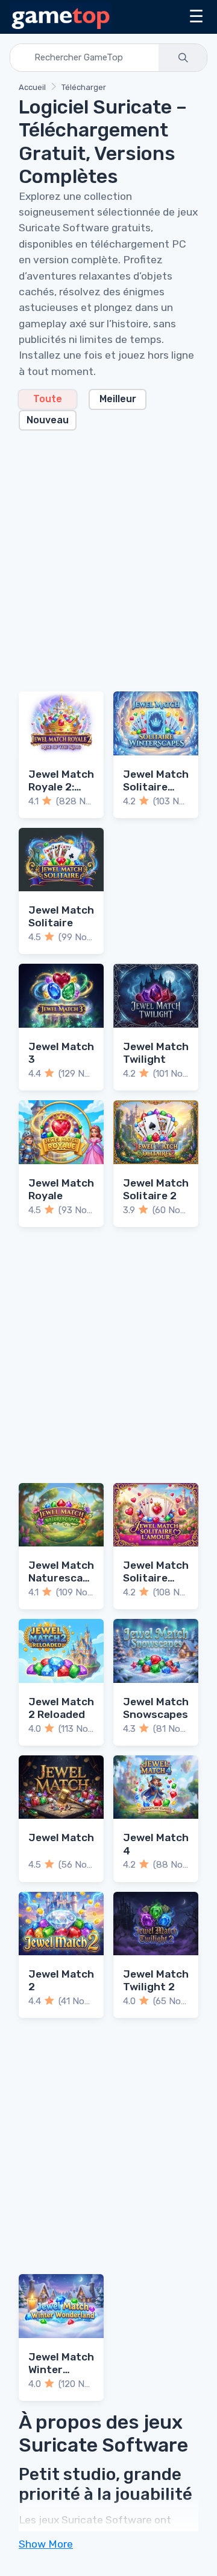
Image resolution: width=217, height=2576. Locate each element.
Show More (46, 2544)
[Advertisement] (108, 554)
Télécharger (84, 87)
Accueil (32, 87)
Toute (48, 399)
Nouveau (48, 420)
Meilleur (118, 399)
